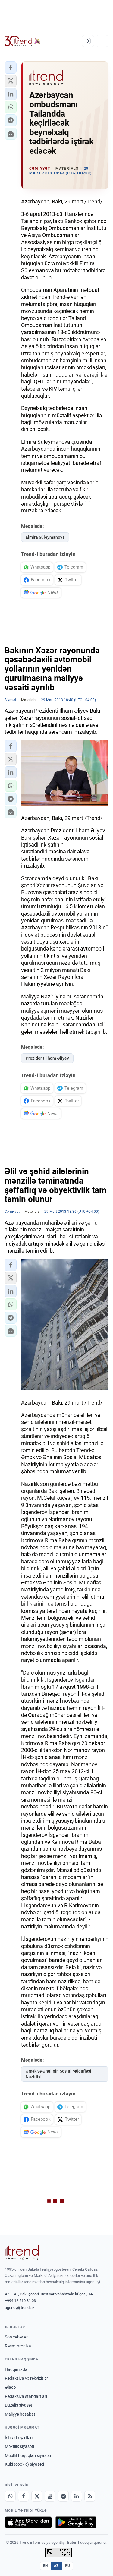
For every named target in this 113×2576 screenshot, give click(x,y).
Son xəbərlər (16, 2337)
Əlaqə (10, 2387)
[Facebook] (24, 2496)
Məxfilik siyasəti (19, 2446)
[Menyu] (102, 41)
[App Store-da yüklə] (28, 2522)
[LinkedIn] (77, 2496)
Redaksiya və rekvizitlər (26, 2378)
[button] (11, 68)
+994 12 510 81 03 (20, 2301)
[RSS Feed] (90, 2496)
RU (68, 2566)
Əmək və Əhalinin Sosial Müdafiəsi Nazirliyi (58, 2074)
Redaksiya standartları (26, 2396)
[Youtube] (50, 2496)
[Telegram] (63, 2496)
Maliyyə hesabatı (20, 2414)
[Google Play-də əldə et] (76, 2522)
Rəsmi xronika (18, 2346)
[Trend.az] (22, 41)
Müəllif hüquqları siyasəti (28, 2455)
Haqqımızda (16, 2369)
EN (46, 2566)
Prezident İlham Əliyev (47, 1058)
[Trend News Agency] (22, 2253)
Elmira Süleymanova (45, 537)
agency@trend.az (20, 2308)
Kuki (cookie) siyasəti (24, 2464)
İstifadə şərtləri (19, 2438)
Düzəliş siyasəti (19, 2405)
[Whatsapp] (10, 2496)
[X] (37, 2496)
